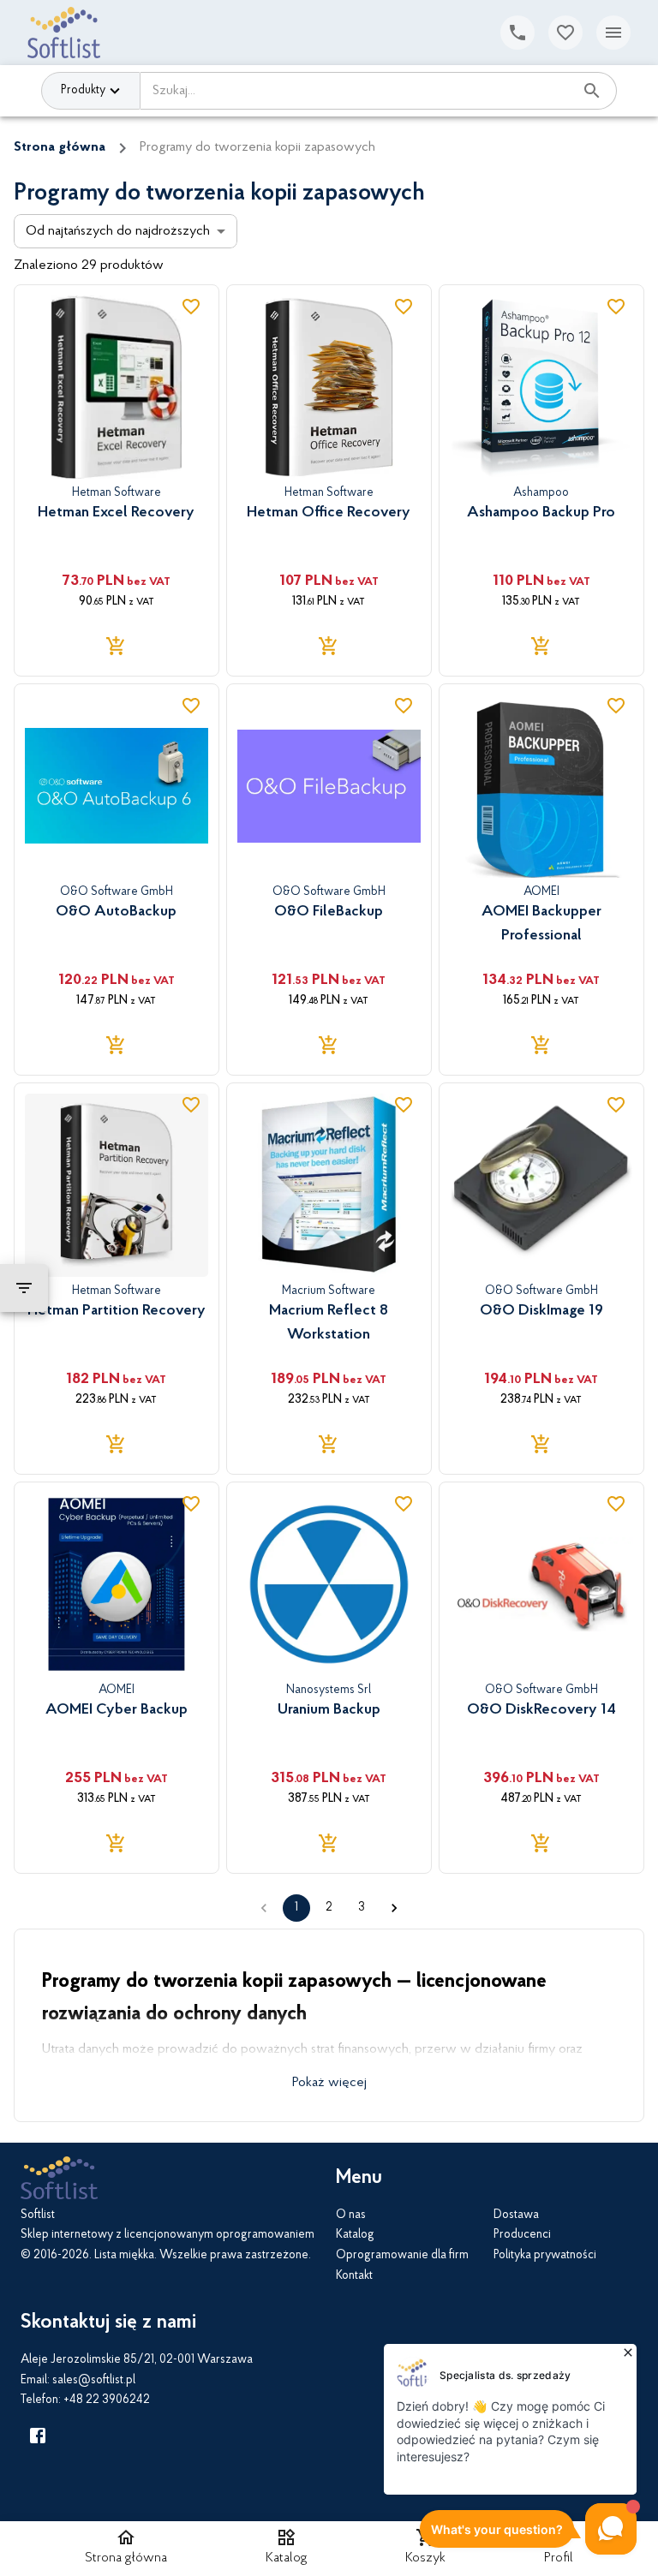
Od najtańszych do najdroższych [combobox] (118, 231)
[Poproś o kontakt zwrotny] (517, 33)
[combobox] (357, 91)
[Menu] (613, 33)
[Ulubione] (565, 33)
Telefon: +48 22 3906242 (85, 2400)
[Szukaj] (592, 91)
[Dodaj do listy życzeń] (191, 307)
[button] (287, 2549)
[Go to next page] (394, 1908)
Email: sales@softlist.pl (78, 2381)
